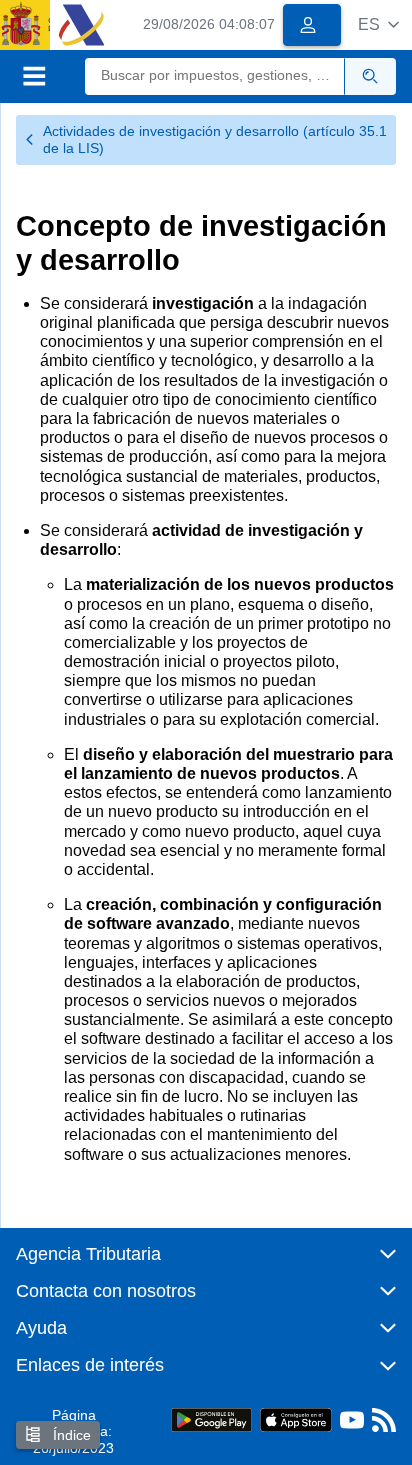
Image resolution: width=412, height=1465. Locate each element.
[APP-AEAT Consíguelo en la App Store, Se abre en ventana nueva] (296, 1418)
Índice (70, 1435)
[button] (378, 24)
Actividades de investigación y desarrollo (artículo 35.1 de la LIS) (215, 139)
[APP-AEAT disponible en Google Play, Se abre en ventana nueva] (211, 1418)
